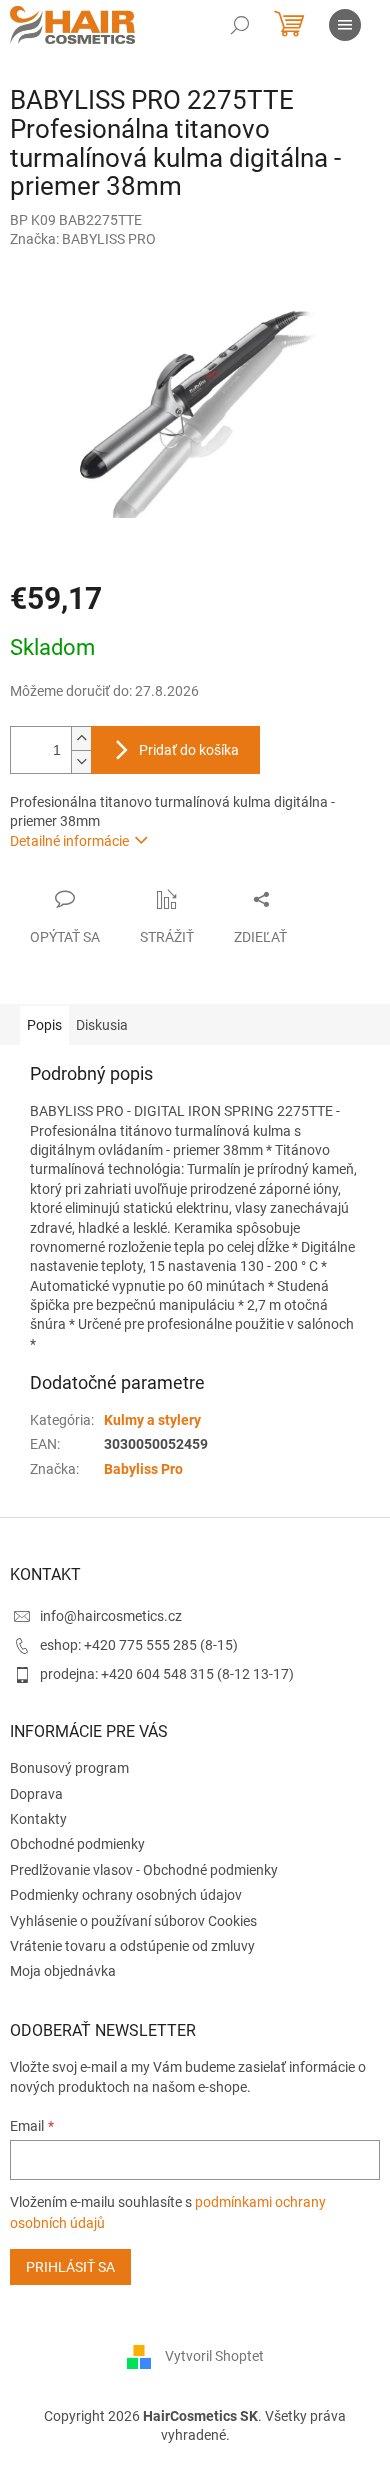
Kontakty (38, 1819)
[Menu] (345, 25)
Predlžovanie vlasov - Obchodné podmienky (144, 1870)
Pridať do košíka (189, 750)
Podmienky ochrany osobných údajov (126, 1895)
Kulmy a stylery (152, 1420)
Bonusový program (69, 1768)
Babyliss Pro (143, 1469)
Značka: (83, 239)
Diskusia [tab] (102, 1025)
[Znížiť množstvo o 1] (81, 761)
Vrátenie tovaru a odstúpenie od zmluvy (132, 1946)
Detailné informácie (69, 841)
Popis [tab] (44, 1025)
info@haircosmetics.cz (111, 1616)
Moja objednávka (63, 1971)
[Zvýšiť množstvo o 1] (81, 738)
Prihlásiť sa (70, 2267)
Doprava (36, 1794)
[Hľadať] (240, 25)
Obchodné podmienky (77, 1844)
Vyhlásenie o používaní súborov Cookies (133, 1921)
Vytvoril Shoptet (214, 2356)
